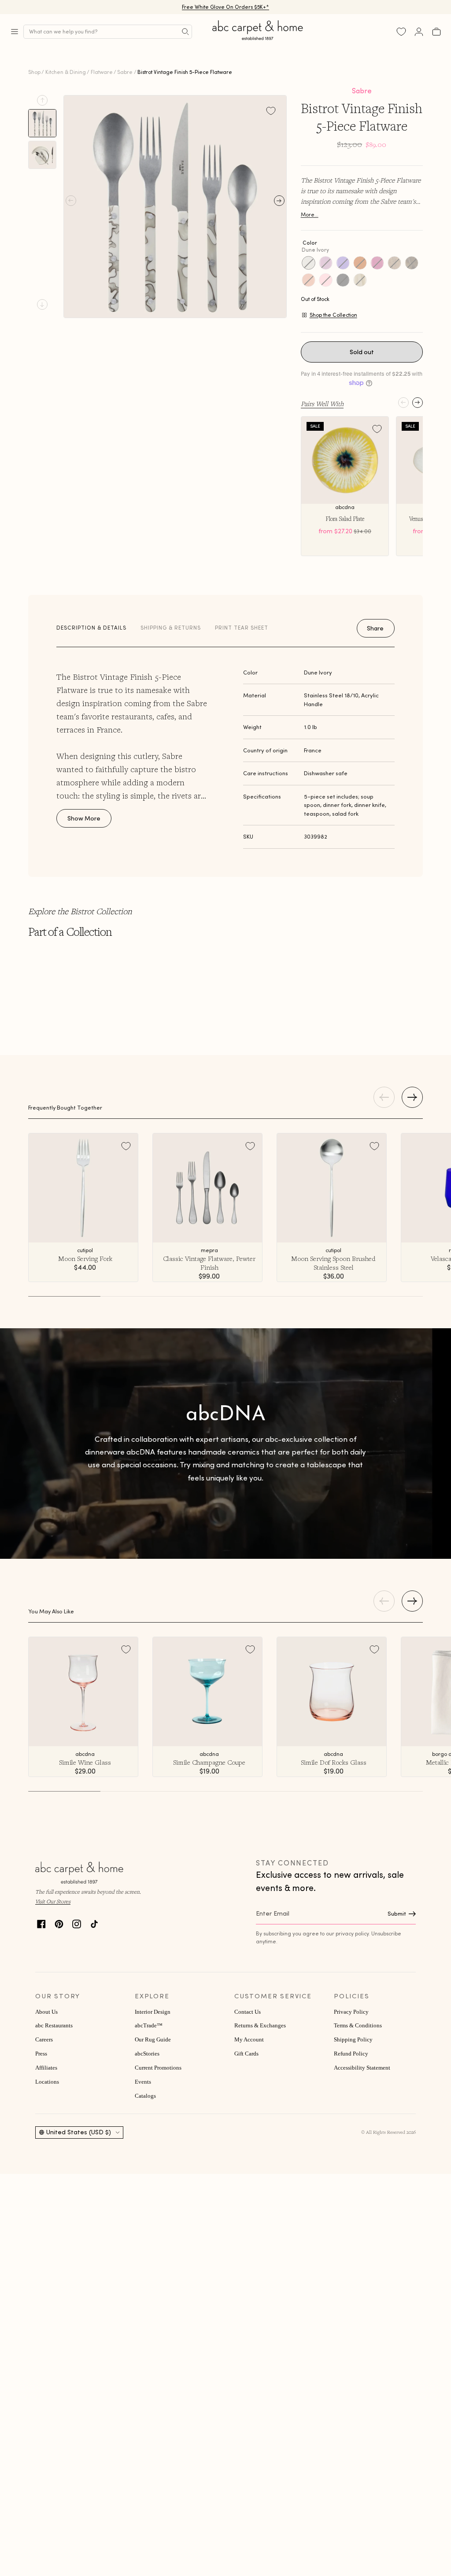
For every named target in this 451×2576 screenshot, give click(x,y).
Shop (34, 72)
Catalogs (145, 2096)
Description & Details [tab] (91, 628)
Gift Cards (246, 2054)
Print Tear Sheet (242, 628)
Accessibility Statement (362, 2068)
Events (143, 2082)
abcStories (147, 2054)
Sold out (362, 352)
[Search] (185, 32)
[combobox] (108, 32)
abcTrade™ (149, 2026)
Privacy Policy (351, 2012)
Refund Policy (351, 2054)
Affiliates (46, 2068)
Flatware (102, 72)
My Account (249, 2040)
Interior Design (153, 2012)
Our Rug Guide (153, 2040)
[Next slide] (42, 304)
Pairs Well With (322, 403)
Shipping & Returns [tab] (171, 628)
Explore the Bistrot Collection (80, 911)
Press (41, 2054)
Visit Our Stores (53, 1901)
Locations (47, 2082)
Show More (84, 818)
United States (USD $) (79, 2132)
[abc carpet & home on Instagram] (77, 1923)
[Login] (419, 32)
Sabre (125, 72)
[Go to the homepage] (258, 40)
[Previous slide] (42, 100)
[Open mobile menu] (15, 32)
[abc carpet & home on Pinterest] (59, 1923)
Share (375, 628)
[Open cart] (436, 32)
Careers (44, 2040)
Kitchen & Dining (66, 72)
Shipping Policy (353, 2040)
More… (310, 214)
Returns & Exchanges (260, 2026)
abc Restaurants (54, 2026)
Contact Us (248, 2012)
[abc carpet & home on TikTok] (94, 1923)
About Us (46, 2012)
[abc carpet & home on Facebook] (41, 1923)
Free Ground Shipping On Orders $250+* (226, 7)
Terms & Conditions (358, 2026)
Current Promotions (158, 2068)
